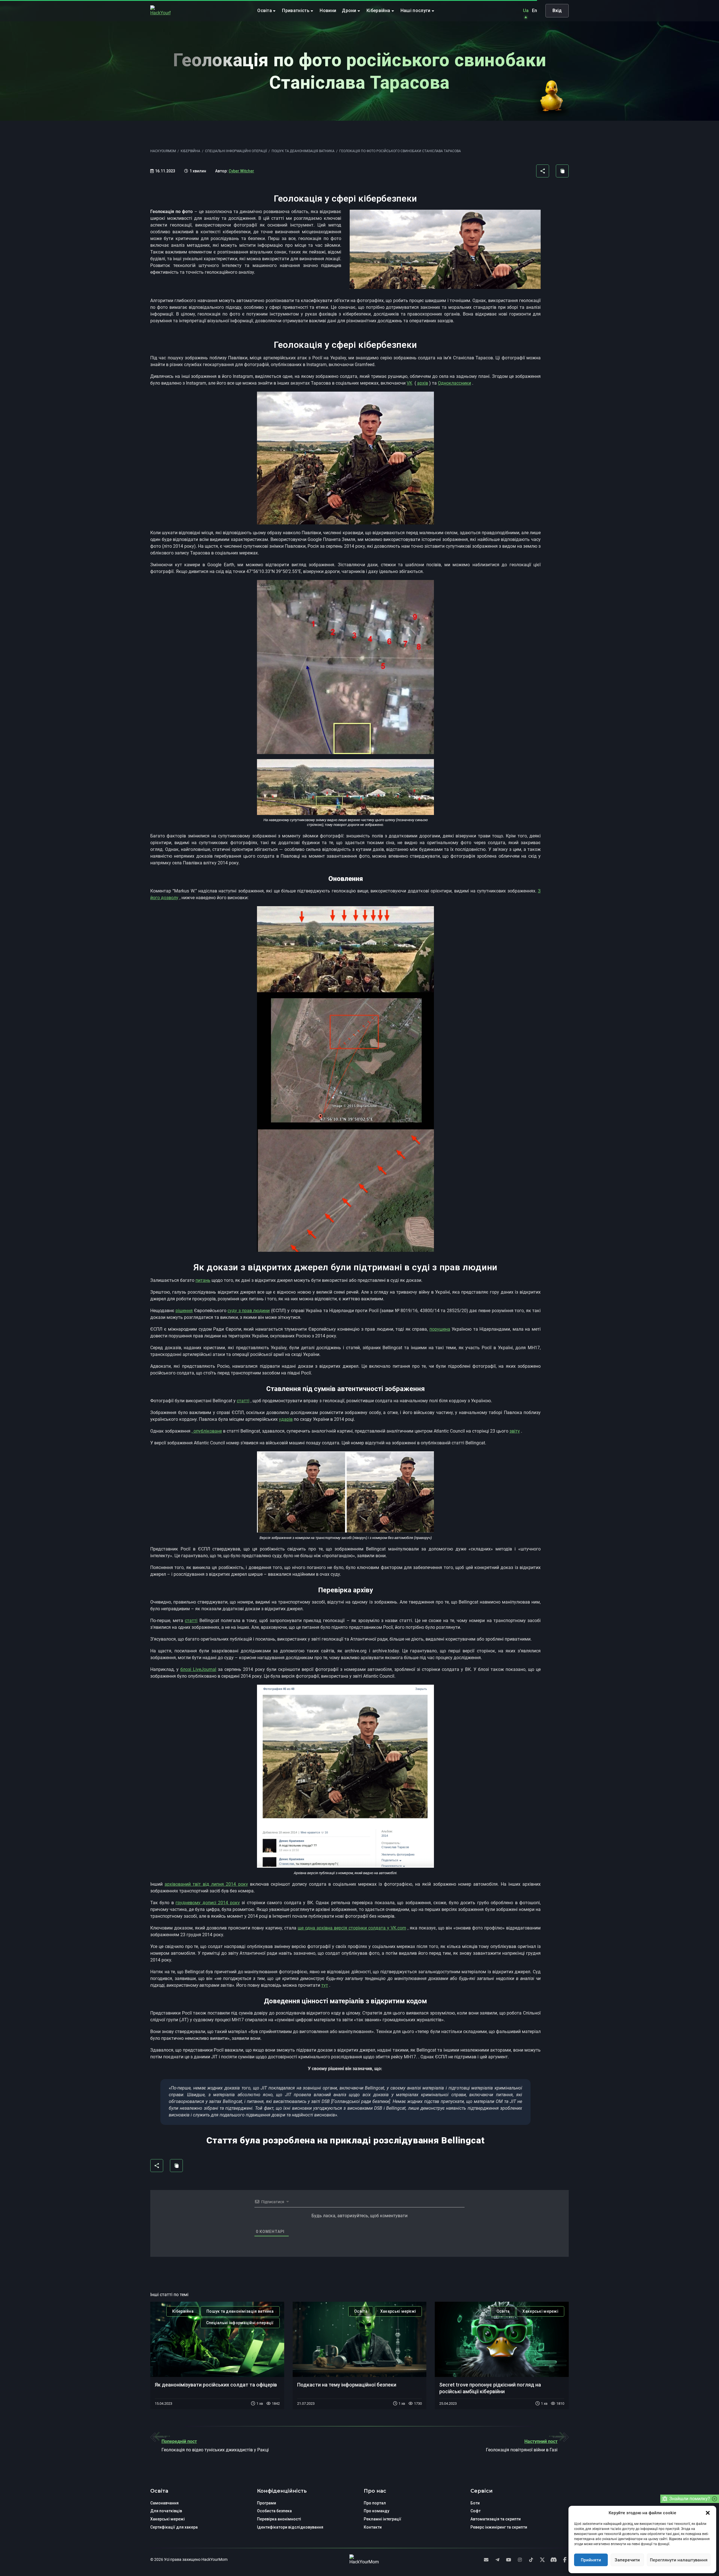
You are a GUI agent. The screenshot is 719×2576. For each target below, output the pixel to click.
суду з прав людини (249, 1311)
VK (409, 383)
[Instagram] (520, 2560)
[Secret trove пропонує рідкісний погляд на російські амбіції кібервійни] (502, 2339)
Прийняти (591, 2560)
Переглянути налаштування (679, 2560)
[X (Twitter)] (542, 2560)
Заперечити (627, 2560)
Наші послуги (416, 11)
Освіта (265, 11)
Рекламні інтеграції (383, 2519)
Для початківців (166, 2511)
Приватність (296, 11)
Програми (267, 2503)
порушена (440, 1329)
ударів (286, 1419)
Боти (475, 2503)
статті (243, 1401)
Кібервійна (379, 11)
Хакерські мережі (398, 2311)
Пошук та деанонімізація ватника (240, 2311)
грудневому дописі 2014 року (208, 1903)
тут (325, 1985)
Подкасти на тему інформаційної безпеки (347, 2385)
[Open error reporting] (665, 2499)
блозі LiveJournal (198, 1669)
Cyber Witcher (241, 171)
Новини (328, 11)
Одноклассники (454, 383)
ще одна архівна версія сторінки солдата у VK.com (352, 1928)
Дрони (350, 11)
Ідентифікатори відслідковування (290, 2527)
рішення (184, 1311)
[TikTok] (531, 2560)
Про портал (375, 2503)
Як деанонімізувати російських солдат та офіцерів (216, 2385)
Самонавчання (164, 2503)
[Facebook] (565, 2560)
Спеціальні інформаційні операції (240, 2323)
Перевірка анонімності (279, 2519)
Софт (475, 2511)
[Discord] (554, 2560)
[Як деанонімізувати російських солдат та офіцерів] (217, 2339)
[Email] (486, 2560)
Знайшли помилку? (690, 2499)
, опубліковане (207, 1431)
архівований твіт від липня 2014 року (206, 1884)
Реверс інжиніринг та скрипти (499, 2527)
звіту (515, 1431)
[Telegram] (497, 2560)
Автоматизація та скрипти (496, 2519)
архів (423, 383)
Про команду (376, 2511)
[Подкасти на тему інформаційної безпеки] (360, 2339)
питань (203, 1280)
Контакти (373, 2527)
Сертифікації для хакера (174, 2527)
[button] (708, 2513)
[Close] (715, 2499)
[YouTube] (509, 2560)
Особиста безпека (274, 2511)
